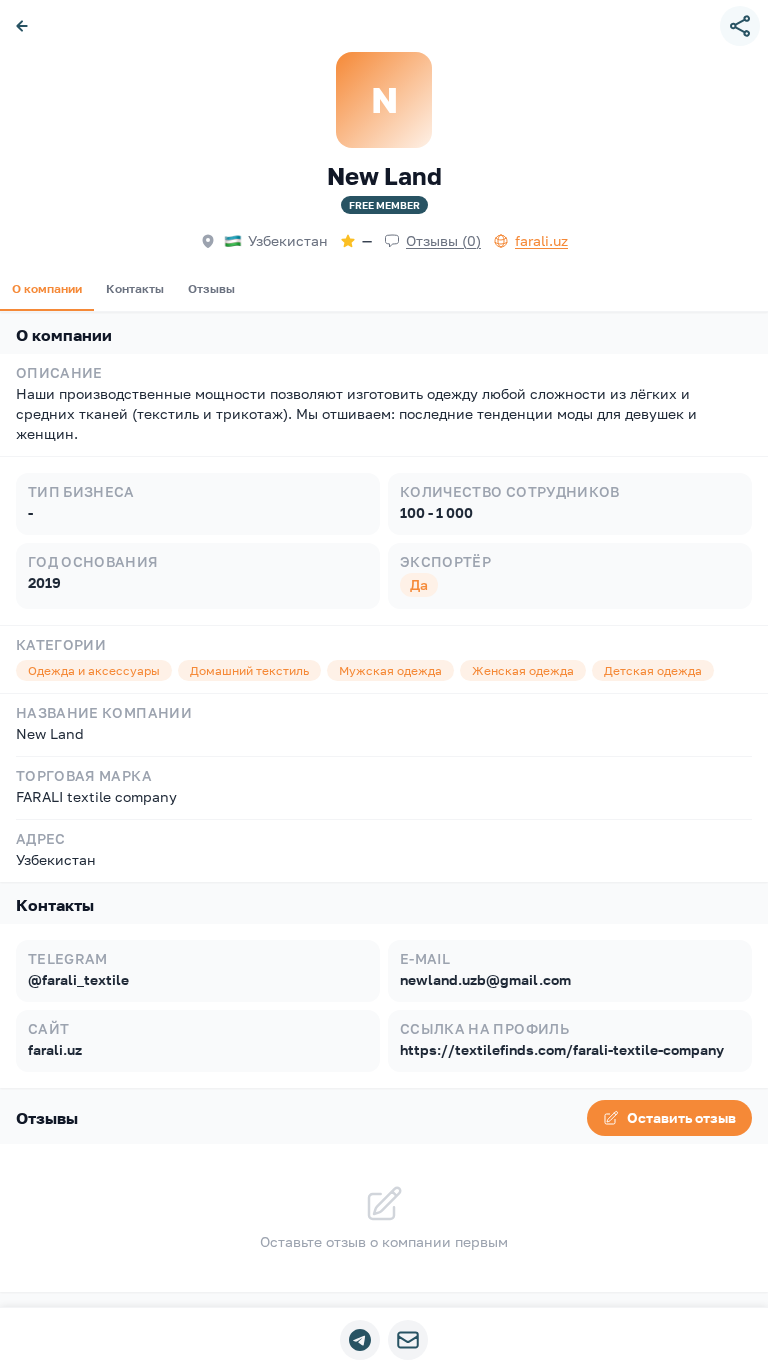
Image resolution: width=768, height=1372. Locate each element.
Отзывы (211, 288)
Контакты (135, 288)
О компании (47, 288)
